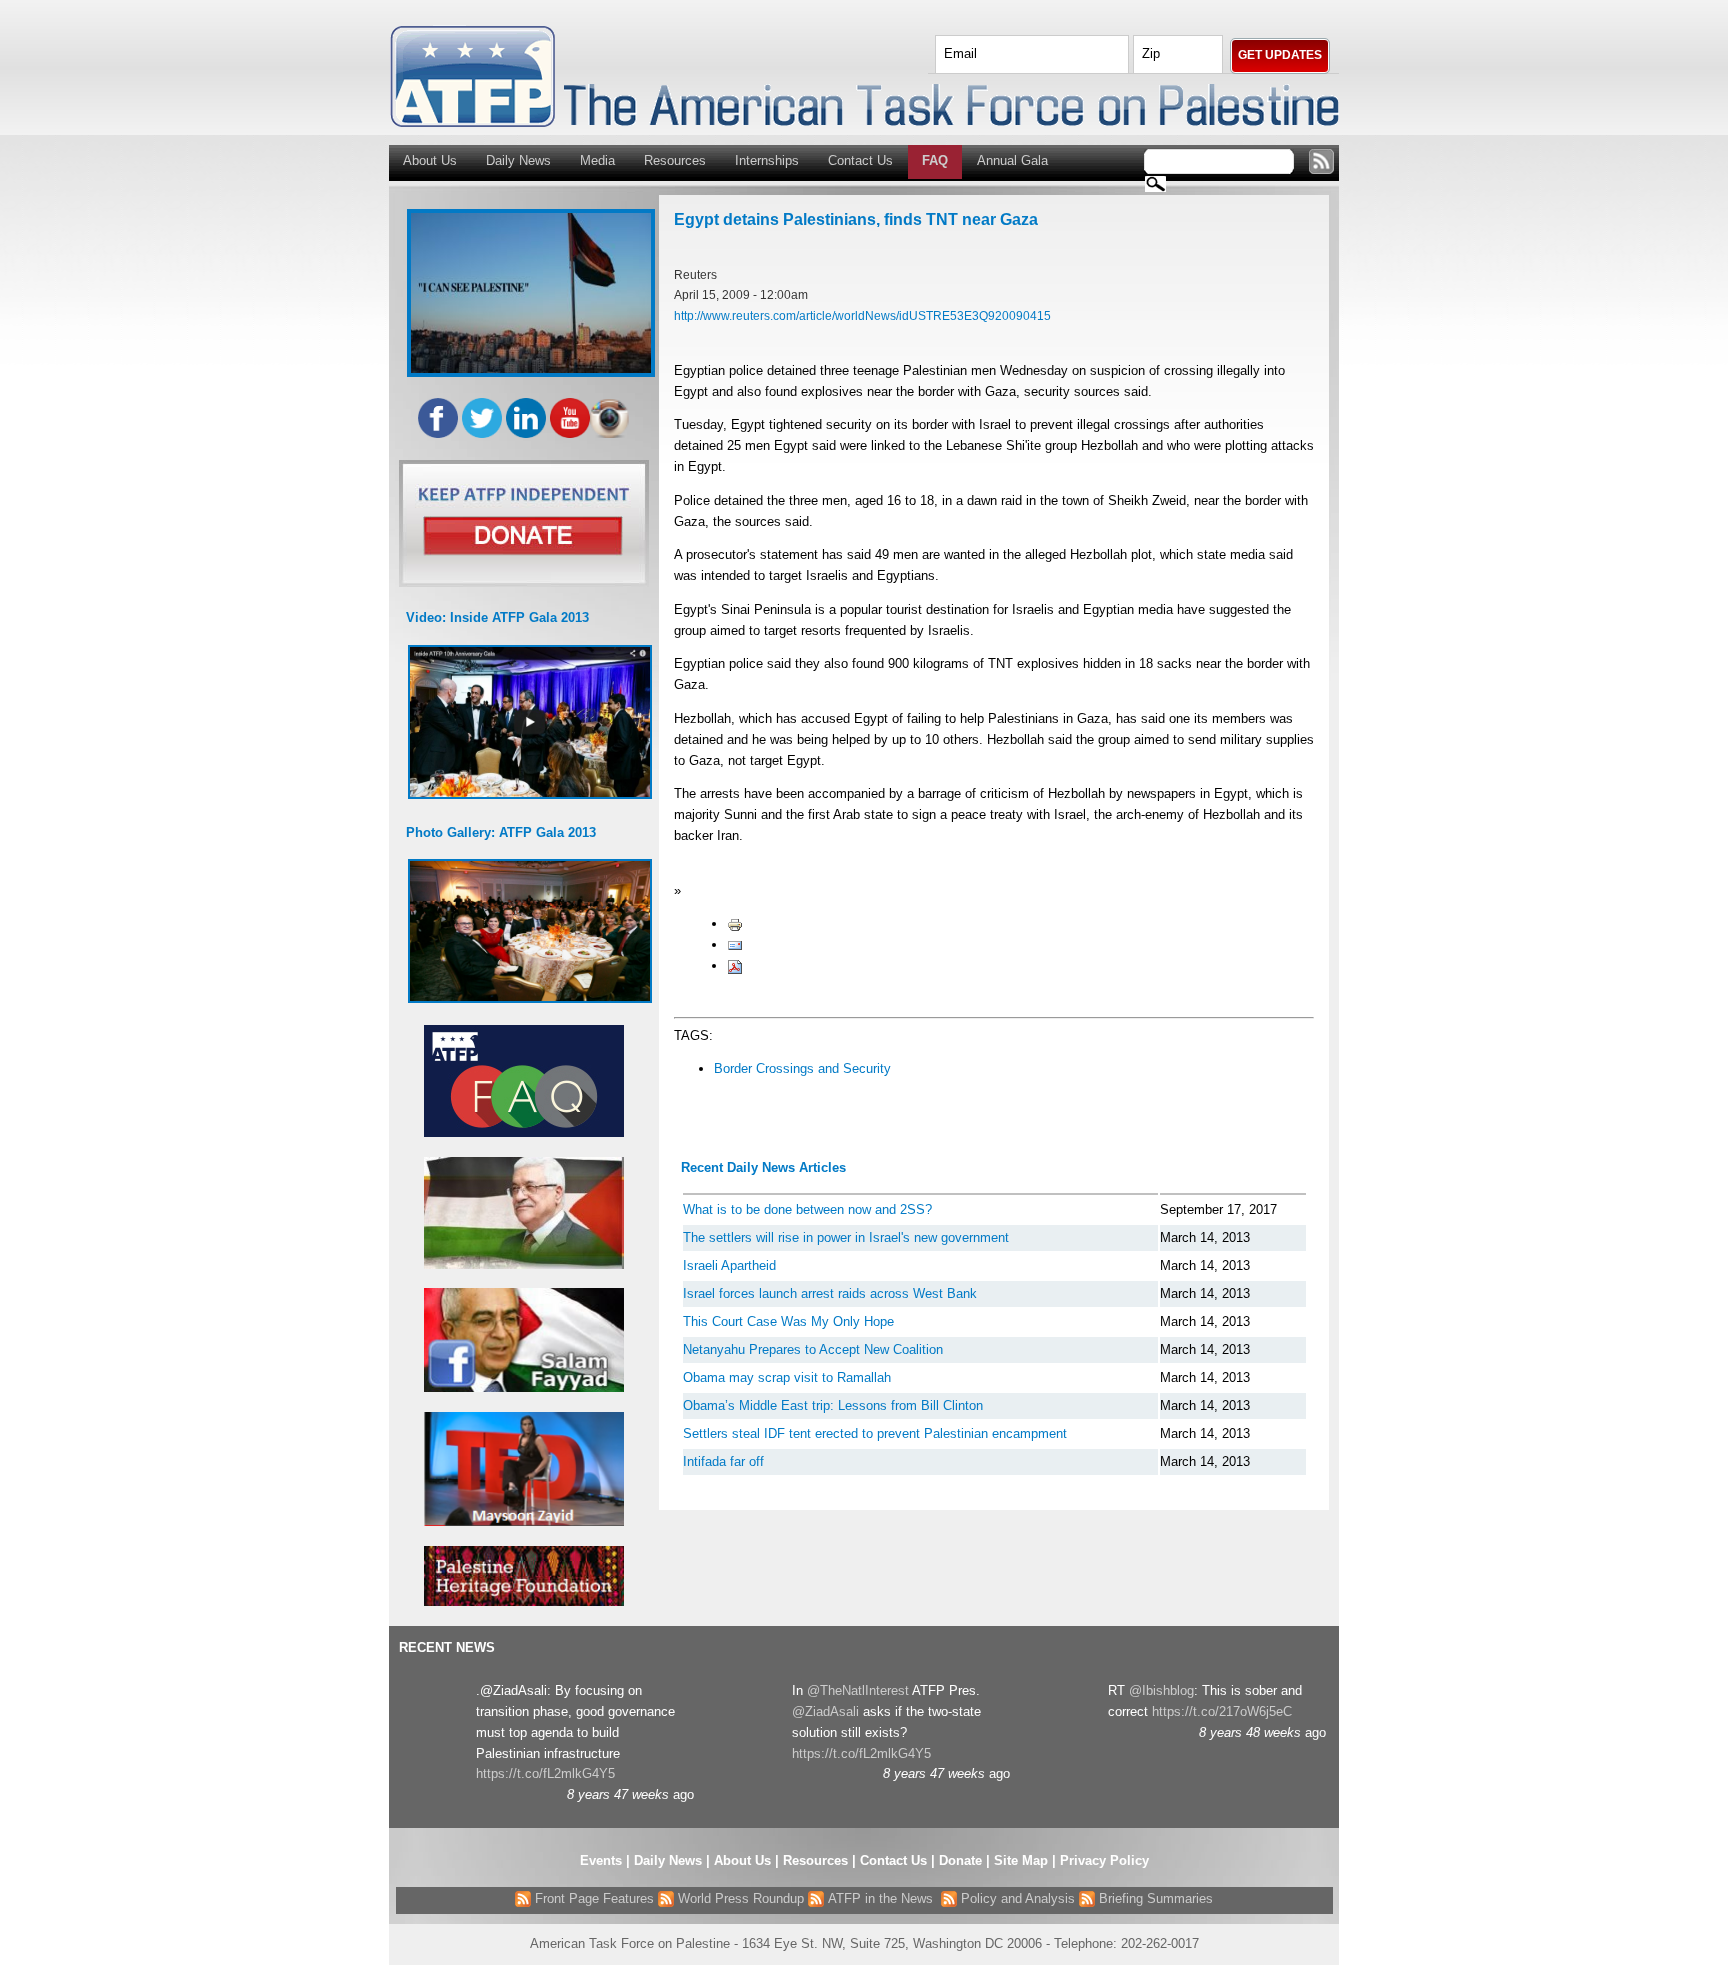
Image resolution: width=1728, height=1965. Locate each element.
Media (597, 160)
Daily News (518, 160)
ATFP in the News (880, 1898)
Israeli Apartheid (729, 1265)
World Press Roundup (739, 1898)
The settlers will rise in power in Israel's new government (846, 1237)
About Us (430, 160)
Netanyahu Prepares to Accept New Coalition (813, 1349)
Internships (767, 160)
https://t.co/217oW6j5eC (1222, 1711)
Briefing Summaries (1154, 1898)
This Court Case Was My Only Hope (788, 1321)
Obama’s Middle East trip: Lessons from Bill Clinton (833, 1405)
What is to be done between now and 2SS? (807, 1209)
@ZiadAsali (825, 1711)
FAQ (935, 160)
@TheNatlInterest (858, 1690)
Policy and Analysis (1016, 1898)
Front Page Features (592, 1898)
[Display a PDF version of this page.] (735, 965)
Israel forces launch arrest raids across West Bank (830, 1293)
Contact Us (860, 160)
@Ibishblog (1161, 1690)
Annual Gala (1012, 160)
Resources (675, 160)
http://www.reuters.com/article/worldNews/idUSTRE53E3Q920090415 (862, 315)
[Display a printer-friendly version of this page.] (735, 923)
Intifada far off (723, 1461)
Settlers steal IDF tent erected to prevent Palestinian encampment (875, 1433)
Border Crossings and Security (802, 1068)
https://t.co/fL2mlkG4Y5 (545, 1773)
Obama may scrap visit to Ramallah (787, 1377)
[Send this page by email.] (735, 944)
